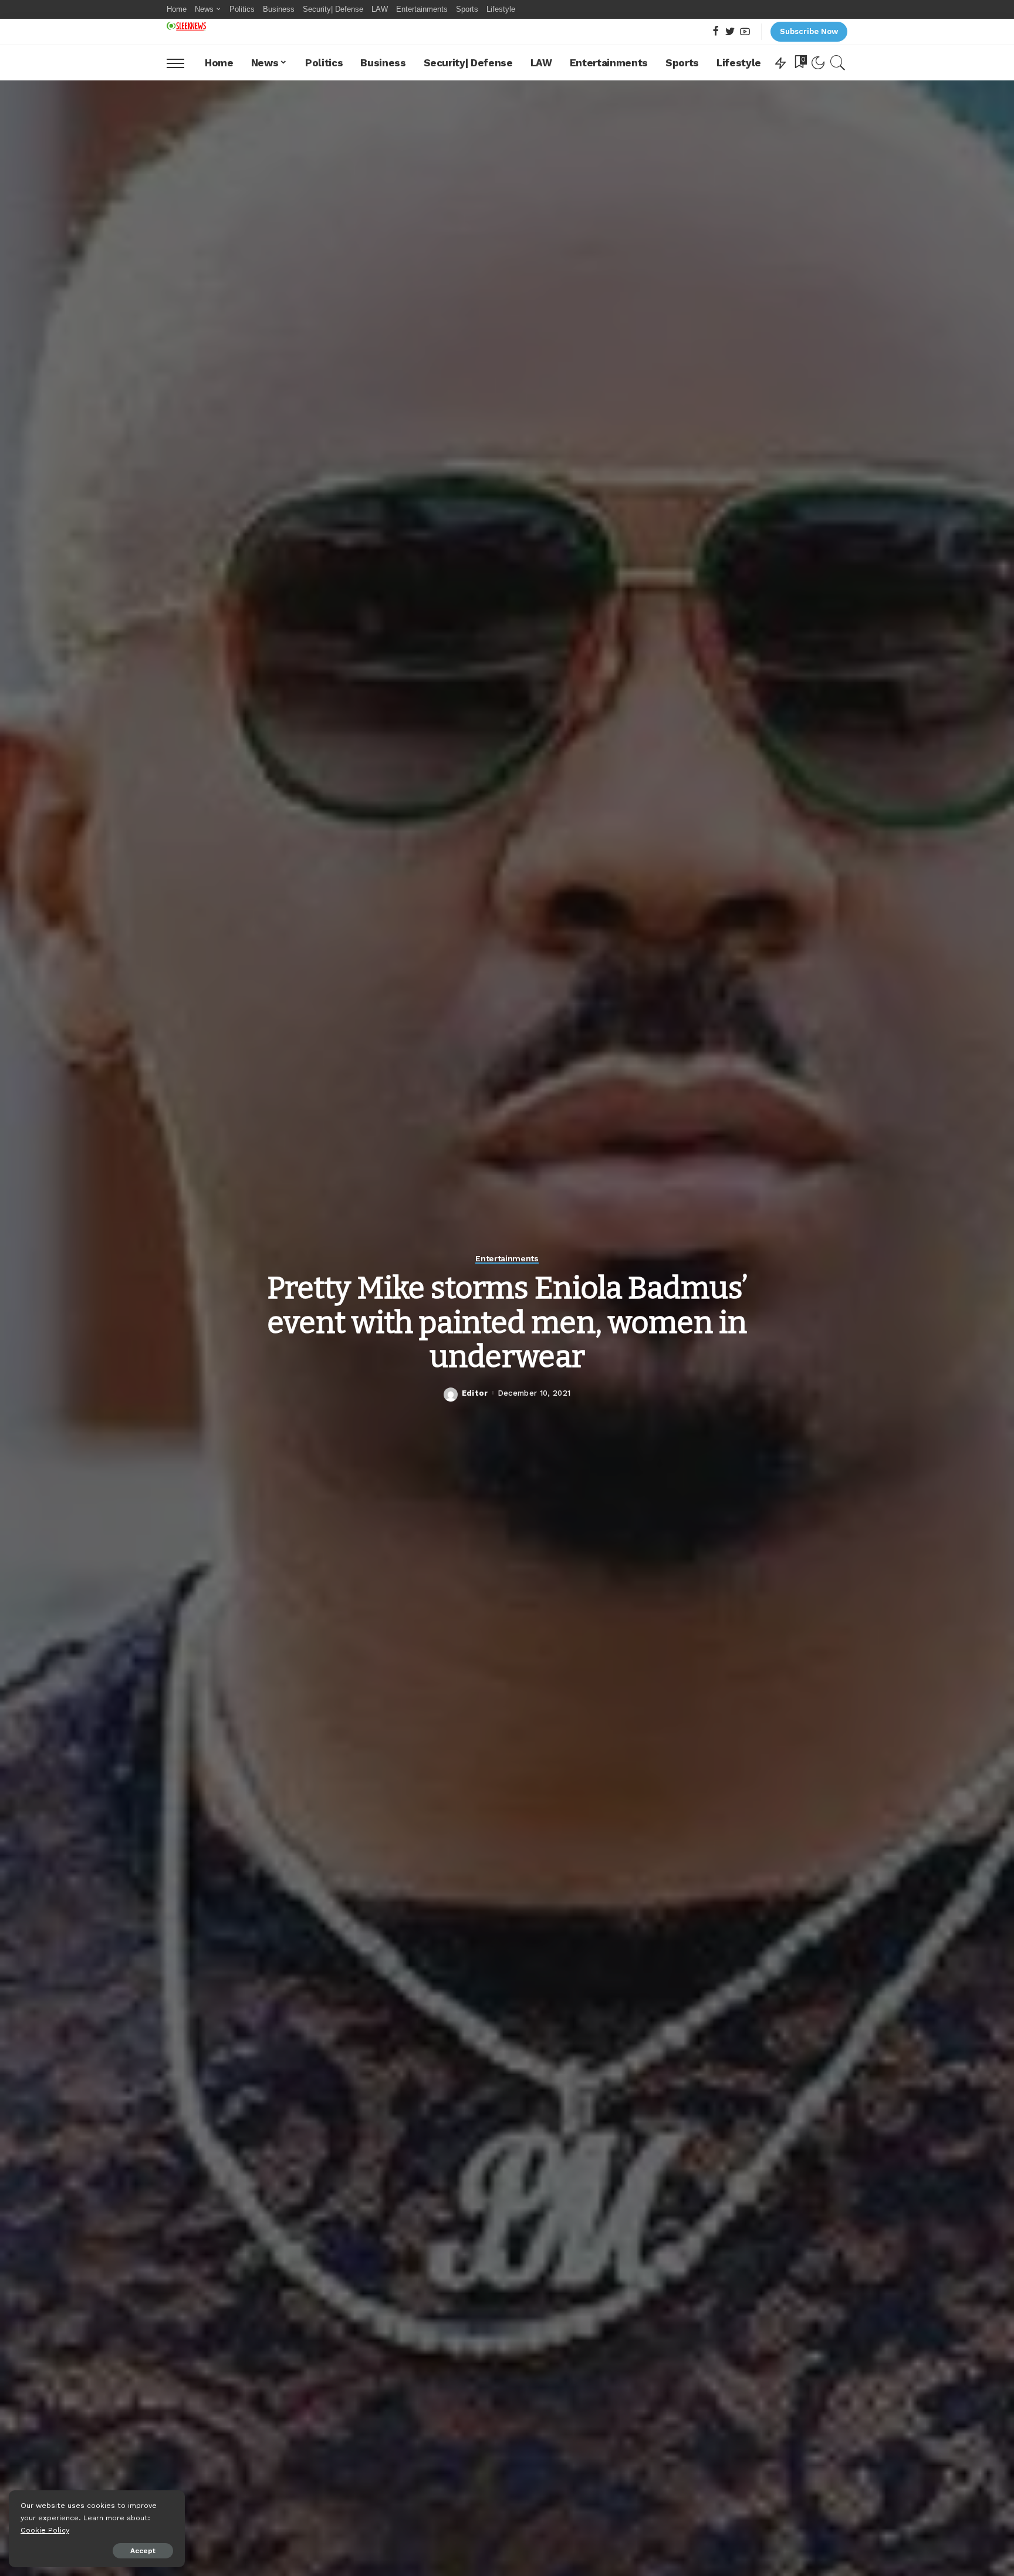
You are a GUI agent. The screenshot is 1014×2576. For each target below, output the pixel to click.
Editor (475, 1393)
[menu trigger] (181, 63)
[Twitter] (730, 32)
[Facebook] (716, 32)
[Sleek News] (186, 26)
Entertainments (507, 1259)
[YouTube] (745, 32)
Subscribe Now (809, 31)
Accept (143, 2551)
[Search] (838, 63)
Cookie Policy (45, 2530)
